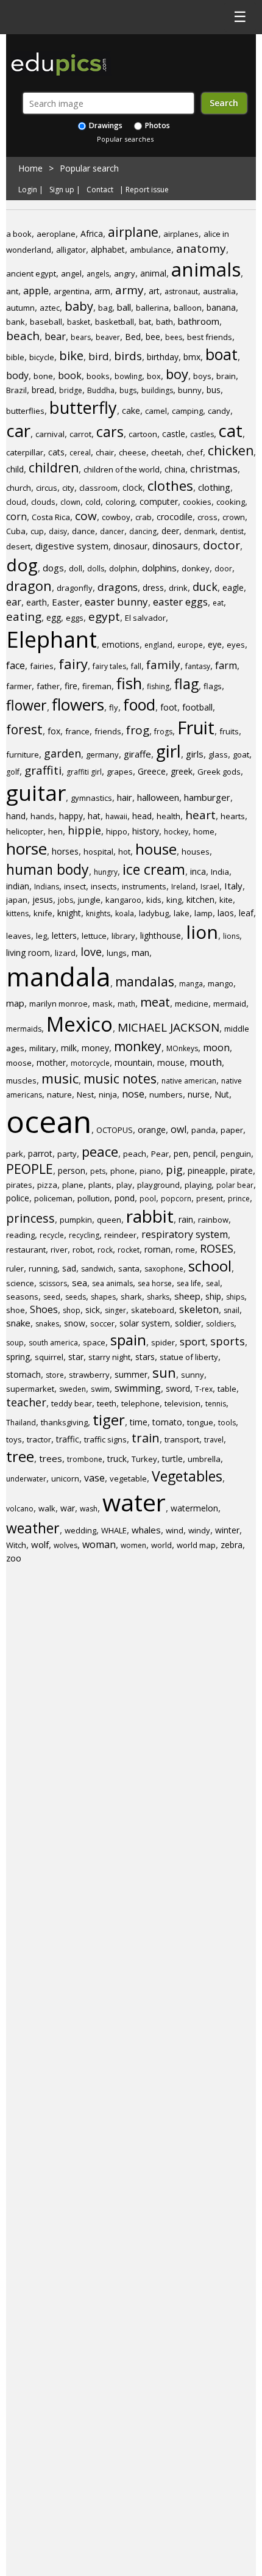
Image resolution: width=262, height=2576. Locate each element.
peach (135, 1154)
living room (28, 953)
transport (182, 1439)
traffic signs (105, 1439)
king (174, 900)
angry (125, 273)
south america (53, 1343)
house (156, 849)
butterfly (83, 407)
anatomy (201, 248)
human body (48, 869)
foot (169, 707)
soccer (102, 1323)
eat (218, 603)
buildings (157, 390)
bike (71, 356)
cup (37, 531)
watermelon (194, 1508)
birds (128, 356)
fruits (229, 731)
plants (100, 1185)
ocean (49, 1121)
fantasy (198, 666)
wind (175, 1530)
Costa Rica (51, 517)
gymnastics (91, 798)
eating (24, 617)
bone (43, 376)
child (15, 469)
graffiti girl (84, 772)
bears (81, 337)
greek (182, 771)
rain (186, 1219)
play (124, 1185)
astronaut (181, 291)
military (43, 1048)
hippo (117, 831)
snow (75, 1323)
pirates (19, 1185)
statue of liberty (189, 1357)
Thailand (21, 1423)
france (77, 731)
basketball (115, 322)
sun (164, 1372)
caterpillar (25, 452)
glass (218, 754)
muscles (21, 1080)
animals (206, 269)
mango (221, 983)
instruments (144, 886)
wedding (80, 1530)
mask (103, 1004)
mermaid (230, 1004)
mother (51, 1062)
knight (69, 913)
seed (52, 1297)
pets (98, 1171)
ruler (15, 1268)
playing (198, 1185)
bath (165, 322)
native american (189, 1081)
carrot (80, 434)
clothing (214, 487)
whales (146, 1530)
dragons (118, 587)
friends (108, 731)
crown (234, 517)
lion (202, 932)
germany (102, 754)
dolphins (159, 568)
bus (214, 390)
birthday (163, 357)
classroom (98, 488)
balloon (188, 308)
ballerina (152, 308)
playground (158, 1185)
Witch (16, 1545)
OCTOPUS (115, 1130)
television (182, 1403)
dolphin (123, 568)
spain (128, 1340)
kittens (17, 914)
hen (55, 831)
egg (54, 617)
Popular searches (125, 139)
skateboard (153, 1310)
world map (196, 1545)
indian (18, 886)
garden (62, 753)
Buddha (101, 390)
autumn (20, 308)
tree (20, 1456)
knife (43, 913)
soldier (188, 1323)
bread (43, 390)
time (139, 1422)
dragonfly (75, 588)
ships (235, 1297)
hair (125, 797)
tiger (109, 1420)
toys (14, 1439)
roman (158, 1249)
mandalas (145, 982)
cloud (16, 502)
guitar (36, 793)
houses (196, 852)
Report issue (147, 190)
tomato (167, 1422)
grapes (120, 772)
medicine (192, 1004)
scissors (53, 1283)
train (146, 1438)
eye (215, 644)
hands (42, 816)
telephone (140, 1403)
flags (213, 686)
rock (105, 1250)
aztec (50, 308)
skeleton (199, 1309)
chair (105, 452)
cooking (231, 502)
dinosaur (130, 546)
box (154, 376)
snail (232, 1310)
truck (117, 1459)
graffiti (43, 770)
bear (55, 336)
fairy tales (109, 666)
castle (174, 434)
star (76, 1357)
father (48, 686)
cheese (133, 452)
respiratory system (185, 1234)
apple (36, 291)
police (18, 1198)
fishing (158, 686)
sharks (158, 1297)
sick (93, 1310)
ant (12, 291)
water (134, 1502)
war (68, 1508)
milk (69, 1048)
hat (94, 816)
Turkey (144, 1459)
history (146, 831)
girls (195, 754)
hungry (106, 872)
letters (64, 935)
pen (181, 1153)
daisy (58, 531)
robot (83, 1250)
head (142, 816)
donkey (196, 568)
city (68, 488)
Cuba (16, 531)
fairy (73, 664)
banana (221, 307)
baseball (46, 322)
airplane (133, 232)
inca (198, 871)
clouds (43, 502)
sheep (187, 1296)
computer (159, 501)
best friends (210, 337)
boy (177, 374)
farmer (19, 686)
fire (71, 686)
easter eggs (180, 602)
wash (89, 1509)
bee (153, 337)
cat (231, 431)
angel (71, 273)
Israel (210, 887)
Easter (66, 602)
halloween (158, 797)
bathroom (199, 321)
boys (202, 376)
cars (110, 432)
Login (28, 190)
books (98, 376)
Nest (85, 1094)
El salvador (145, 618)
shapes (103, 1297)
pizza (47, 1185)
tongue (200, 1422)
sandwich (97, 1269)
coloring (120, 502)
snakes (47, 1324)
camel (156, 411)
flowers (78, 704)
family (163, 665)
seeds (76, 1297)
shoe (16, 1310)
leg (41, 936)
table (227, 1389)
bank (16, 322)
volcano (20, 1509)
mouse (171, 1062)
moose (19, 1063)
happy (71, 816)
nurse (199, 1094)
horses (65, 851)
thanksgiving (64, 1422)
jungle (89, 900)
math (126, 1004)
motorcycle (90, 1063)
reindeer (120, 1235)
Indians (47, 887)
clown (70, 502)
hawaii (116, 816)
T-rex (204, 1389)
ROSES (217, 1248)
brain (226, 376)
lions (231, 936)
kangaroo (123, 900)
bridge (71, 390)
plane (73, 1185)
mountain (133, 1062)
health (168, 816)
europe (190, 645)
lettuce (94, 936)
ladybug (154, 913)
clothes (170, 485)
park (15, 1154)
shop (72, 1310)
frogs (163, 732)
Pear (160, 1154)
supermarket (30, 1389)
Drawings (105, 125)
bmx (192, 357)
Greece (152, 771)
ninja (108, 1094)
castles (202, 434)
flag (186, 684)
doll (76, 568)
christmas (214, 469)
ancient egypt (31, 273)
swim (100, 1389)
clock (133, 487)
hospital (98, 852)
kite (226, 900)
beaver (108, 337)
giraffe (137, 754)
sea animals (112, 1283)
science (20, 1283)
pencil (204, 1153)
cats (56, 452)
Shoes (44, 1309)
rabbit (150, 1216)
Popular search (89, 168)
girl (168, 751)
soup (15, 1343)
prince (239, 1199)
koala (125, 914)
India (220, 872)
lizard (65, 953)
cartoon (143, 434)
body (17, 375)
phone (122, 1171)
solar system (145, 1323)
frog (138, 730)
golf (13, 772)
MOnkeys (182, 1048)
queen (109, 1220)
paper (232, 1130)
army (129, 290)
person (72, 1170)
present (210, 1199)
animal (153, 273)
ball (124, 307)
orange (152, 1130)
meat (155, 1002)
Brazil (16, 390)
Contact (100, 190)
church (19, 488)
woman (99, 1544)
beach (23, 336)
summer (131, 1374)
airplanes (181, 234)
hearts (233, 816)
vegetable (128, 1478)
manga (191, 984)
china (175, 469)
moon (216, 1047)
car (18, 430)
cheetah (166, 452)
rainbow (213, 1220)
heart (200, 815)
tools (227, 1423)
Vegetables (187, 1476)
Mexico (80, 1024)
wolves (65, 1545)
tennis (216, 1404)
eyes (236, 645)
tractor (39, 1439)
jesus (43, 899)
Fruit (196, 727)
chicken (231, 450)
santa (129, 1268)
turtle (172, 1459)
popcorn (176, 1199)
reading (20, 1235)
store (55, 1375)
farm (226, 665)
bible (15, 357)
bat (145, 322)
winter (227, 1530)
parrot (40, 1153)
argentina (72, 291)
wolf (40, 1544)
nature (59, 1094)
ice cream (154, 869)
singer (115, 1310)
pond (125, 1198)
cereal (80, 453)
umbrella (204, 1459)
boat (221, 354)
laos (226, 913)
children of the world (122, 469)
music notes (120, 1079)
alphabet (108, 249)
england (158, 645)
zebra (232, 1545)
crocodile (175, 517)
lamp (204, 913)
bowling (128, 376)
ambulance (150, 250)
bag (105, 308)
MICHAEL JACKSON (168, 1027)
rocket (129, 1250)
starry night (109, 1357)
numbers (166, 1094)
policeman (53, 1198)
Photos (157, 125)
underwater (26, 1479)
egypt (104, 617)
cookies (197, 502)
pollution (94, 1198)
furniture (23, 754)
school (210, 1266)
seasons (22, 1297)
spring (18, 1357)
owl (179, 1129)
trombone (85, 1459)
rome (185, 1250)
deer (170, 531)
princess (30, 1218)
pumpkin (76, 1220)
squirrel (49, 1357)
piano (150, 1171)
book (70, 375)
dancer (112, 531)
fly (114, 707)
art (154, 291)
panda (204, 1130)
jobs (65, 900)
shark (131, 1297)
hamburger (207, 797)
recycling (84, 1235)
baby (79, 306)
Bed (133, 337)
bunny (190, 390)
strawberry (89, 1375)
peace (100, 1151)
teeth (107, 1403)
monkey (138, 1046)
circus (47, 488)
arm (102, 291)
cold (93, 502)
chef (195, 452)
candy (219, 411)
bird (99, 356)
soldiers (220, 1324)
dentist (232, 531)
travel (214, 1440)
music (60, 1078)
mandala (58, 976)
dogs (53, 568)
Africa (92, 233)
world (161, 1545)
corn (16, 516)
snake (18, 1323)
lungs (117, 953)
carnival (50, 434)
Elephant (51, 639)
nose (133, 1094)
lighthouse (161, 935)
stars (145, 1357)
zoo (14, 1558)
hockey (176, 832)
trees (51, 1458)
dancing (143, 531)
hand (16, 816)
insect (75, 886)
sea (80, 1283)
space (94, 1342)
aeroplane (56, 234)
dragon (29, 585)
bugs (128, 390)
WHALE (114, 1530)
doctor (221, 545)
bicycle (42, 357)
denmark (200, 531)
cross (207, 517)
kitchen (200, 899)
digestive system (72, 546)
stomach (23, 1374)
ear (14, 602)
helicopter (25, 831)
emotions (121, 644)
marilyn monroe (58, 1004)
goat (241, 754)
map (15, 1003)
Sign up (62, 190)
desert (18, 546)
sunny (193, 1375)
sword (178, 1388)
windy (199, 1530)
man (140, 952)
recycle (52, 1235)
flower (27, 705)
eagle (233, 588)
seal (213, 1283)
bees (174, 337)
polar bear (235, 1185)
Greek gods (219, 772)
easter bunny (116, 602)
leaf (246, 913)
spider (163, 1342)
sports (228, 1341)
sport (193, 1341)
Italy (233, 886)
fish (129, 683)
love (91, 952)
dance (83, 531)
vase (94, 1478)
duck (205, 587)
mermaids (24, 1029)
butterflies (25, 411)
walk (47, 1508)
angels (98, 274)
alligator (71, 250)
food (139, 704)
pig (174, 1170)
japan (17, 900)
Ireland (183, 887)
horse (27, 848)
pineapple (207, 1170)
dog (22, 565)
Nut (222, 1094)
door (223, 569)
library (123, 936)
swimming (138, 1388)
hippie (84, 830)
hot (124, 852)
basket (79, 322)
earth (37, 602)
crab (143, 517)
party (67, 1154)
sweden (73, 1389)
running (43, 1268)
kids (154, 900)
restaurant (26, 1250)
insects (104, 886)
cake (131, 411)
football (197, 707)
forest (24, 729)
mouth (206, 1062)
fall (136, 666)
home (204, 831)
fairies (42, 666)
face (16, 665)
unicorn (65, 1478)
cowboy (116, 517)
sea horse (155, 1283)
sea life (189, 1283)
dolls (96, 569)
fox (54, 731)
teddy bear (72, 1403)
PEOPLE (30, 1169)
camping (187, 411)
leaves (19, 936)
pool (148, 1199)
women (133, 1545)
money (95, 1048)
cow (86, 516)
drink (178, 588)
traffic (68, 1439)
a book (19, 234)
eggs (75, 618)
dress (153, 588)
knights (98, 914)
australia (219, 291)
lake (182, 913)
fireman (97, 686)
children (54, 468)
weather (33, 1528)
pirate (242, 1170)
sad (69, 1268)
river (59, 1250)
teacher (26, 1402)
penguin (236, 1154)
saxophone (164, 1269)
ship (213, 1296)
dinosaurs (175, 546)
